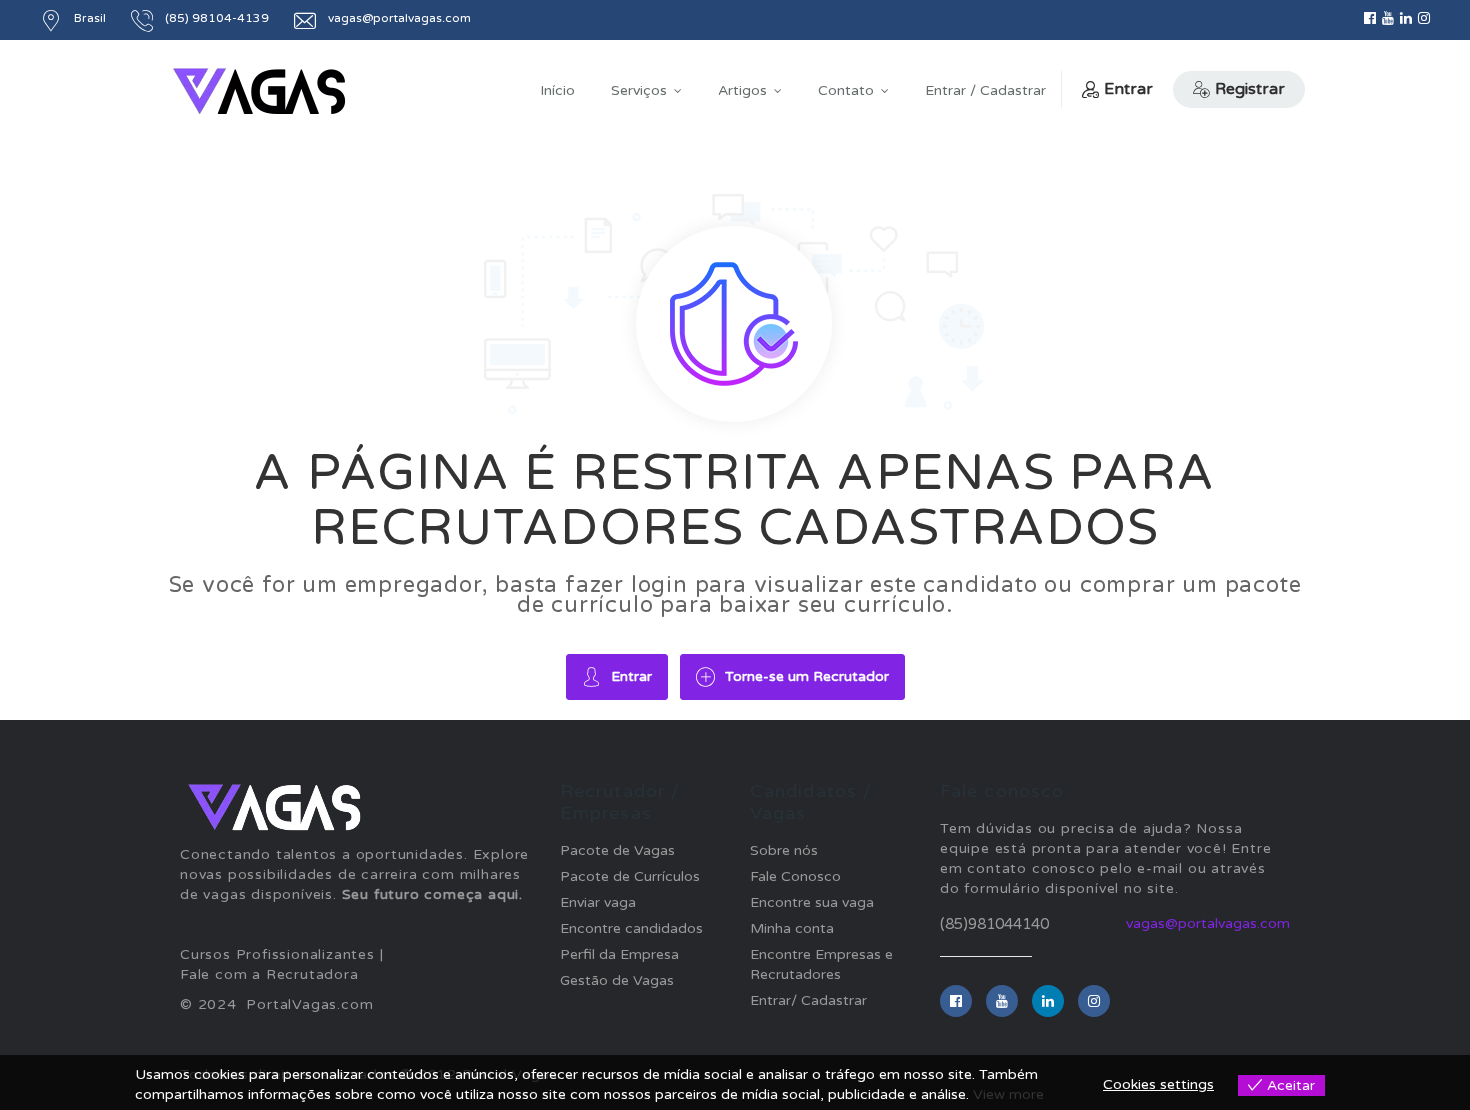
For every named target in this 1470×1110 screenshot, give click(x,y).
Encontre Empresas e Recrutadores (821, 964)
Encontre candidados (631, 928)
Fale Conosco (795, 876)
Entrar (1128, 89)
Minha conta (792, 928)
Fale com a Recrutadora (269, 974)
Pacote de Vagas (617, 850)
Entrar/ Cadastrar (808, 1000)
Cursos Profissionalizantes (277, 954)
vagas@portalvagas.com (1208, 923)
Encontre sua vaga (812, 902)
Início (557, 90)
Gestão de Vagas (617, 980)
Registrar (1250, 89)
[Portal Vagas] (259, 91)
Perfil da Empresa (619, 954)
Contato (846, 90)
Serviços (639, 90)
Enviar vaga (598, 902)
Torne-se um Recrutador (807, 676)
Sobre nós (784, 850)
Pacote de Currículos (630, 876)
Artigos (742, 90)
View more (1008, 1094)
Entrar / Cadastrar (985, 90)
